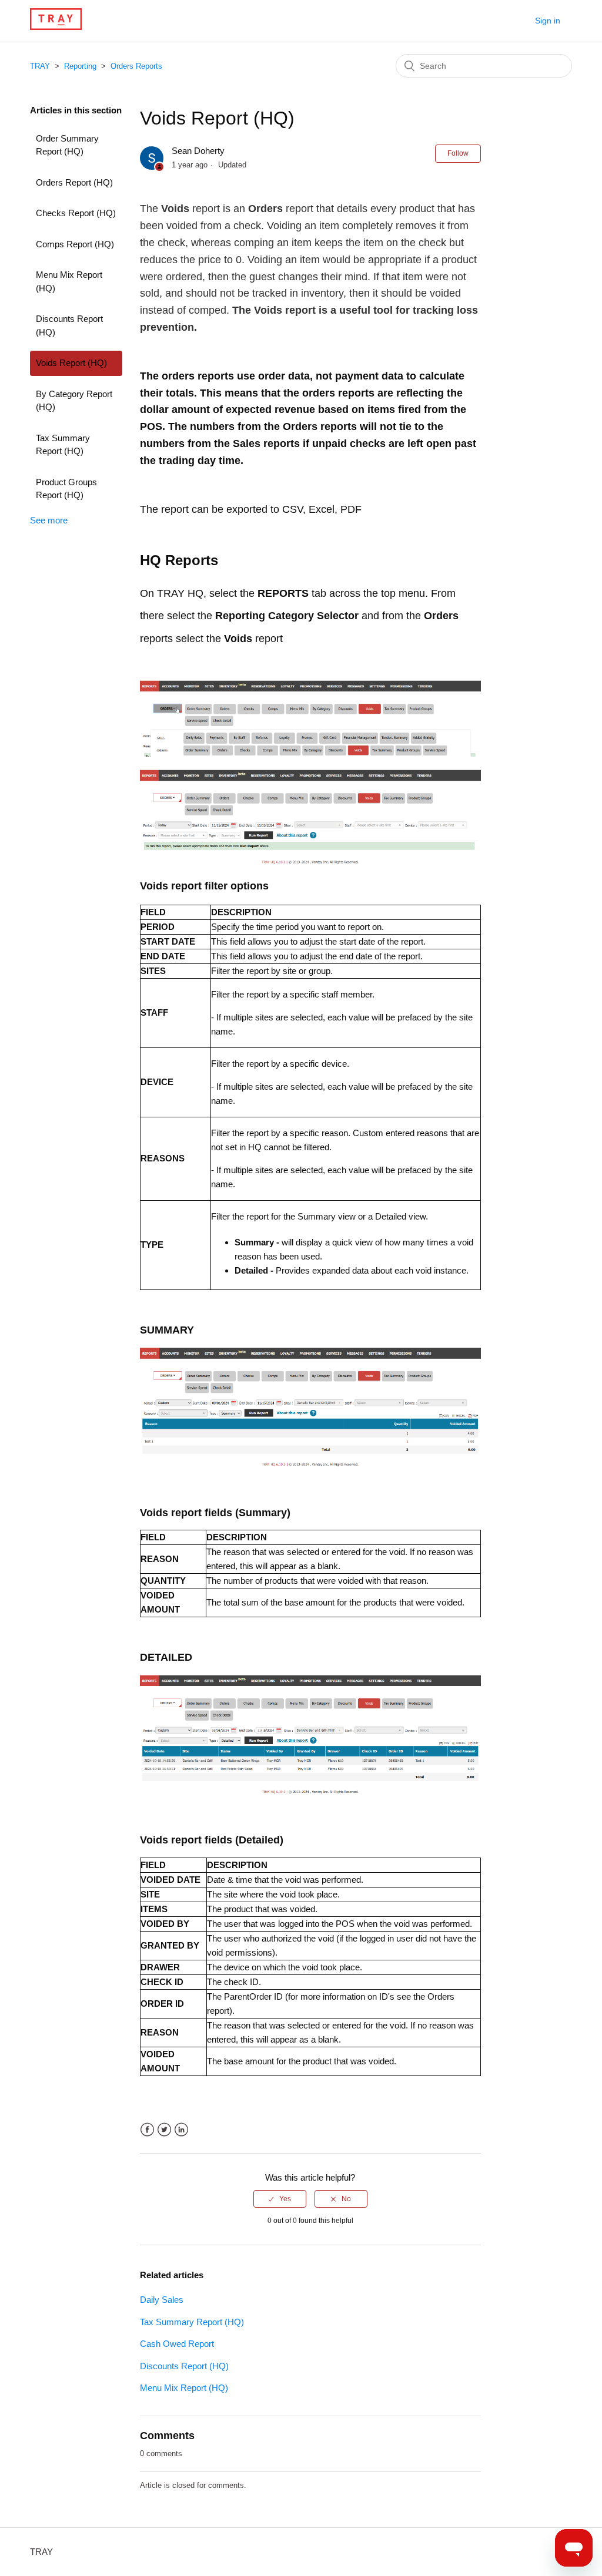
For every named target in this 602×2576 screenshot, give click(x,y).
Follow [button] (458, 153)
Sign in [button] (548, 21)
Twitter (164, 2130)
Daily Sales (162, 2300)
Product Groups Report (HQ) (66, 489)
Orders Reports (136, 66)
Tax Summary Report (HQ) (63, 445)
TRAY (40, 66)
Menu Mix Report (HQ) (69, 281)
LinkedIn (181, 2130)
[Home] (56, 27)
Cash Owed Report (177, 2344)
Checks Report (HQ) (76, 213)
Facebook (147, 2130)
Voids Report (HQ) (71, 363)
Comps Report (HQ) (75, 244)
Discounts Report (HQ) (69, 325)
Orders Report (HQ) (74, 182)
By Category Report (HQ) (74, 401)
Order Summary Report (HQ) (67, 145)
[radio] (280, 2199)
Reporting (80, 66)
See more (49, 520)
